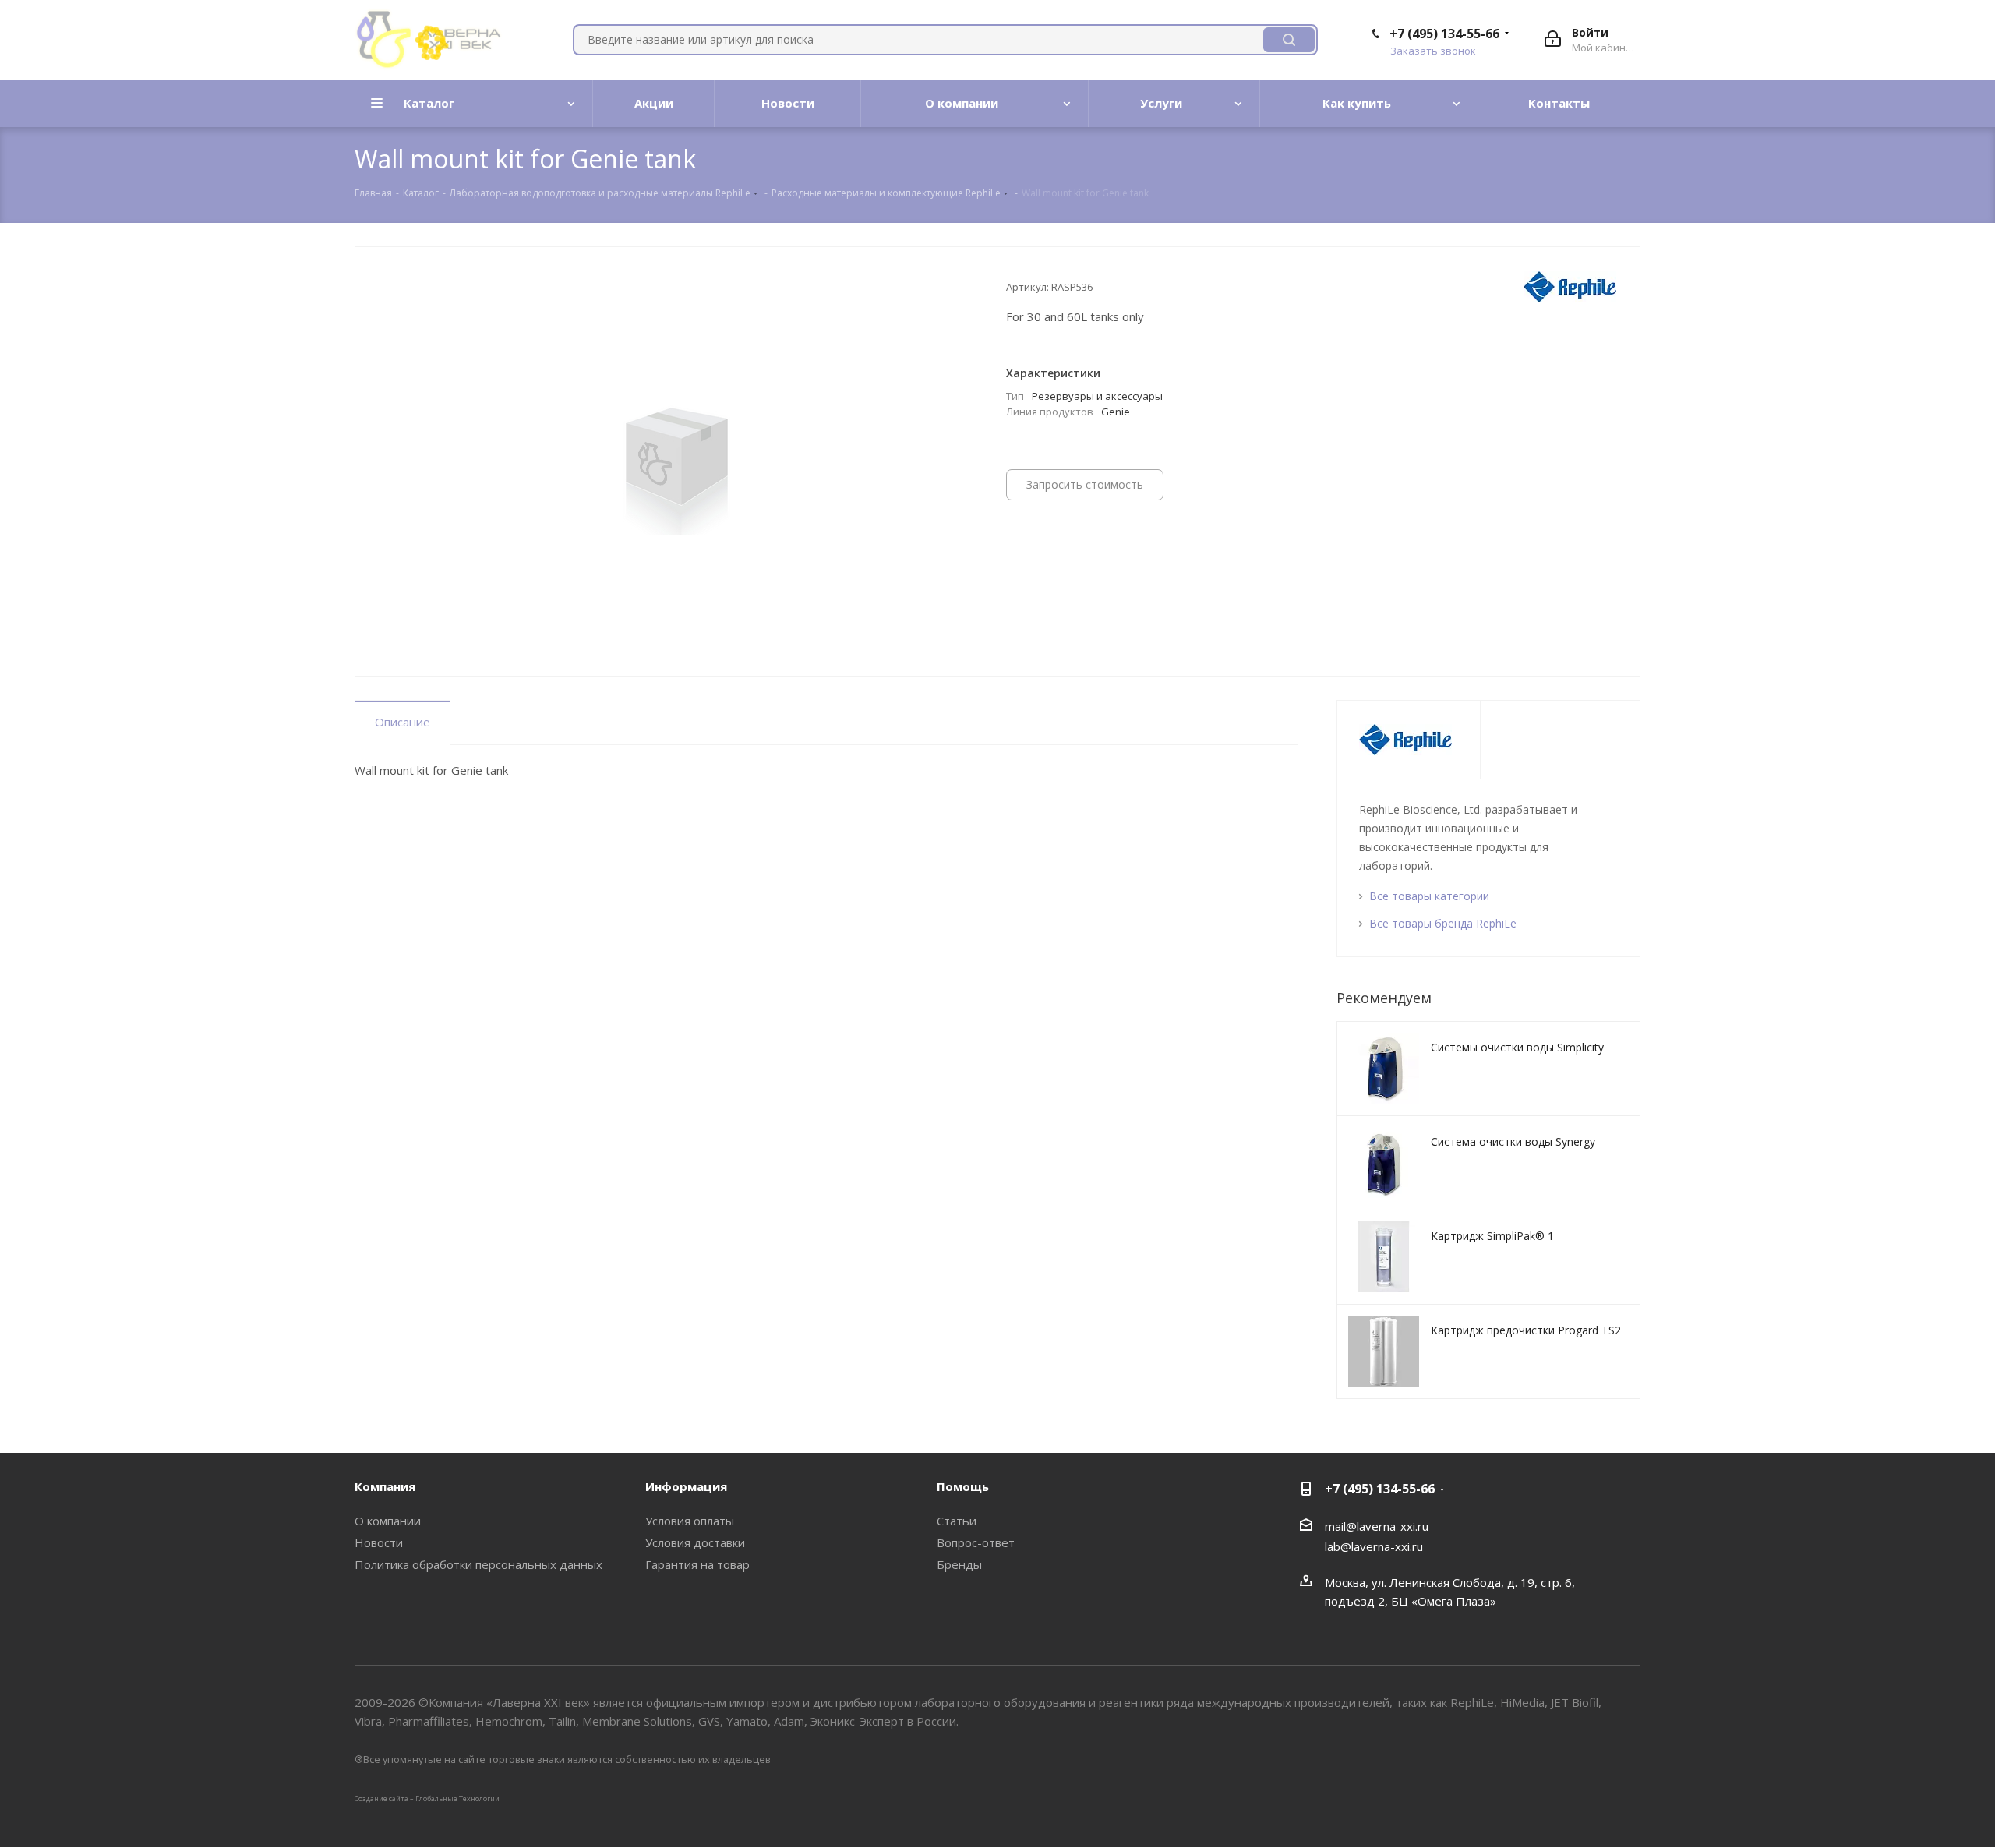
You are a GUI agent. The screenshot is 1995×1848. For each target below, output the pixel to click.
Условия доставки (695, 1542)
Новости (379, 1542)
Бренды (959, 1564)
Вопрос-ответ (976, 1542)
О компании (388, 1521)
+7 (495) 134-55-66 (1444, 34)
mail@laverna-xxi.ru (1377, 1526)
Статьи (957, 1521)
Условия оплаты (690, 1521)
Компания (385, 1486)
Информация (686, 1486)
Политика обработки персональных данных (478, 1564)
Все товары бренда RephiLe (1443, 923)
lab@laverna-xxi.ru (1374, 1546)
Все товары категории (1429, 896)
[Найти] (1289, 40)
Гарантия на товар (697, 1564)
